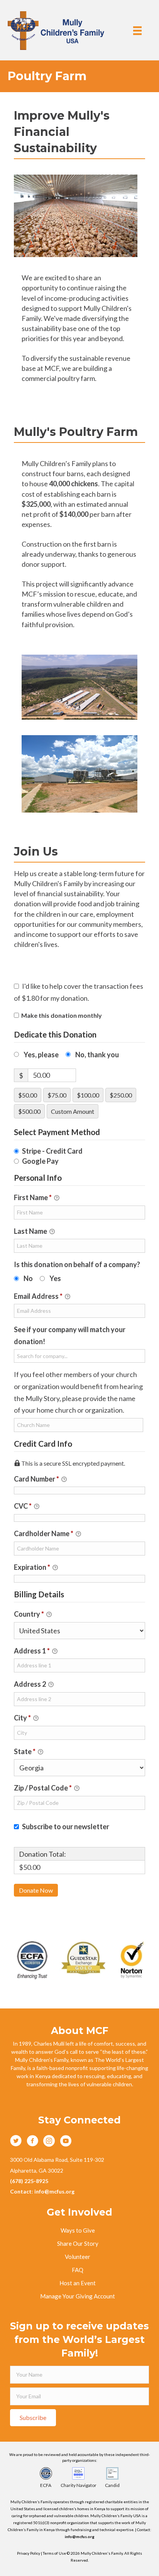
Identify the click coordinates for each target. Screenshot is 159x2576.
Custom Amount (73, 1111)
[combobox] (79, 1356)
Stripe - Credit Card (52, 1151)
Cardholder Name (44, 1533)
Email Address (38, 1296)
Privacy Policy (29, 2553)
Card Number (36, 1479)
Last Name (31, 1231)
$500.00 (29, 1111)
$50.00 (28, 1095)
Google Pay (40, 1161)
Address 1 (32, 1651)
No (28, 1278)
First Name (33, 1197)
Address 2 (30, 1684)
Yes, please (41, 1055)
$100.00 (88, 1095)
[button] (33, 2418)
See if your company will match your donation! (70, 1335)
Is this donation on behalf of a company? (77, 1264)
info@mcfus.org (80, 2537)
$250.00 (121, 1095)
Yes (55, 1278)
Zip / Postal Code (43, 1788)
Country (29, 1614)
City (22, 1718)
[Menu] (137, 30)
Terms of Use (55, 2553)
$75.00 (57, 1095)
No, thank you (97, 1055)
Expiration (32, 1567)
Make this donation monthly (62, 1015)
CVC (23, 1506)
